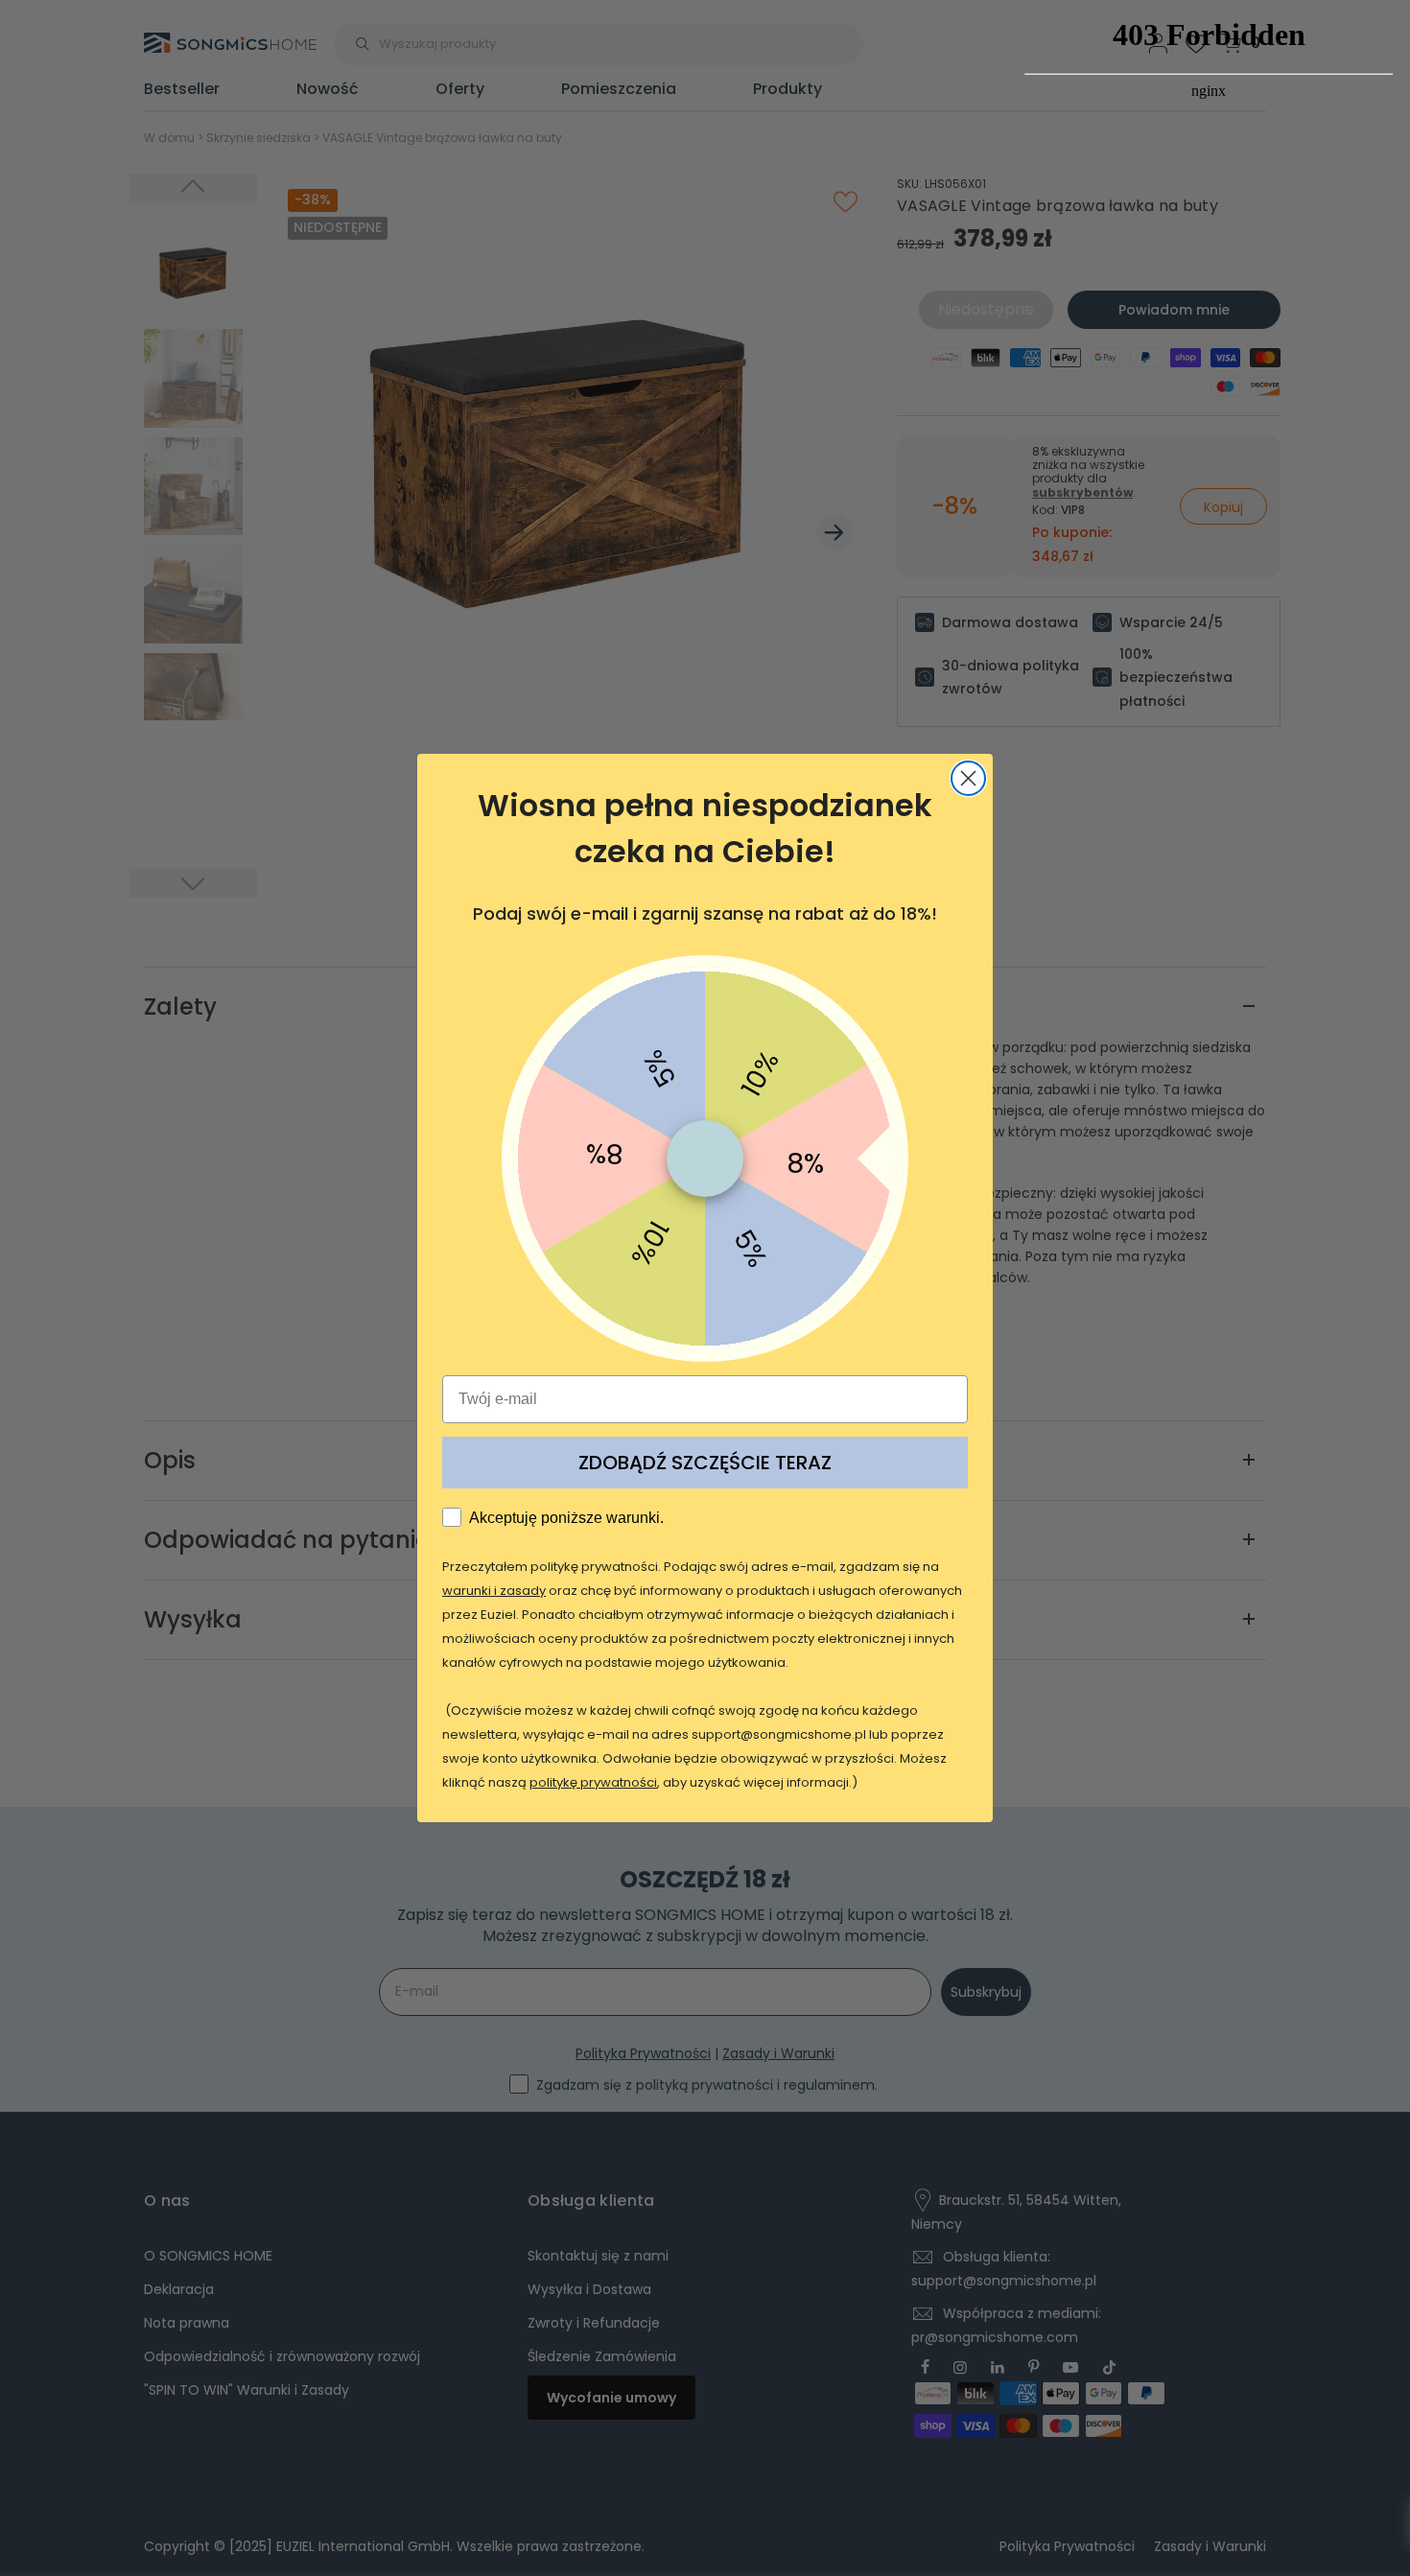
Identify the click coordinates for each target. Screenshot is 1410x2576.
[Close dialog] (968, 778)
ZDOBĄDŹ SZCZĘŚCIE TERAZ (705, 1463)
